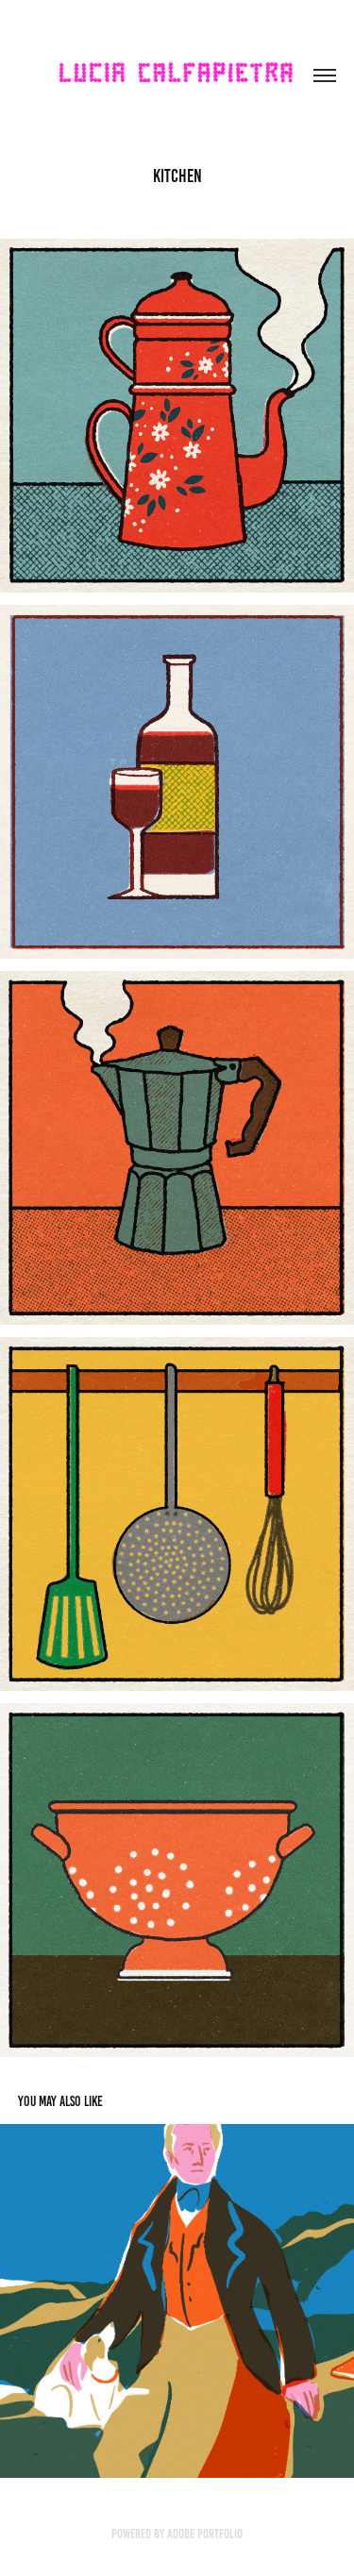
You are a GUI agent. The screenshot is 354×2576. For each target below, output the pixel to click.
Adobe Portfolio (205, 2534)
